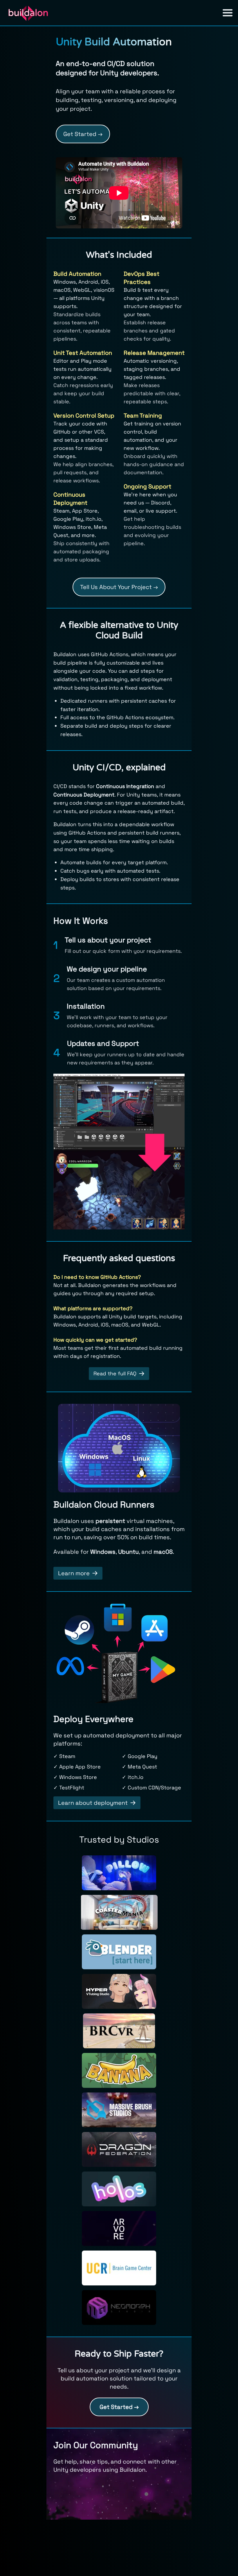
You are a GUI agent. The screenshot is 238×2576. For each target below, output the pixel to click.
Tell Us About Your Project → (119, 587)
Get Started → (83, 134)
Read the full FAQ (115, 1373)
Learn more (74, 1573)
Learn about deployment (93, 1803)
